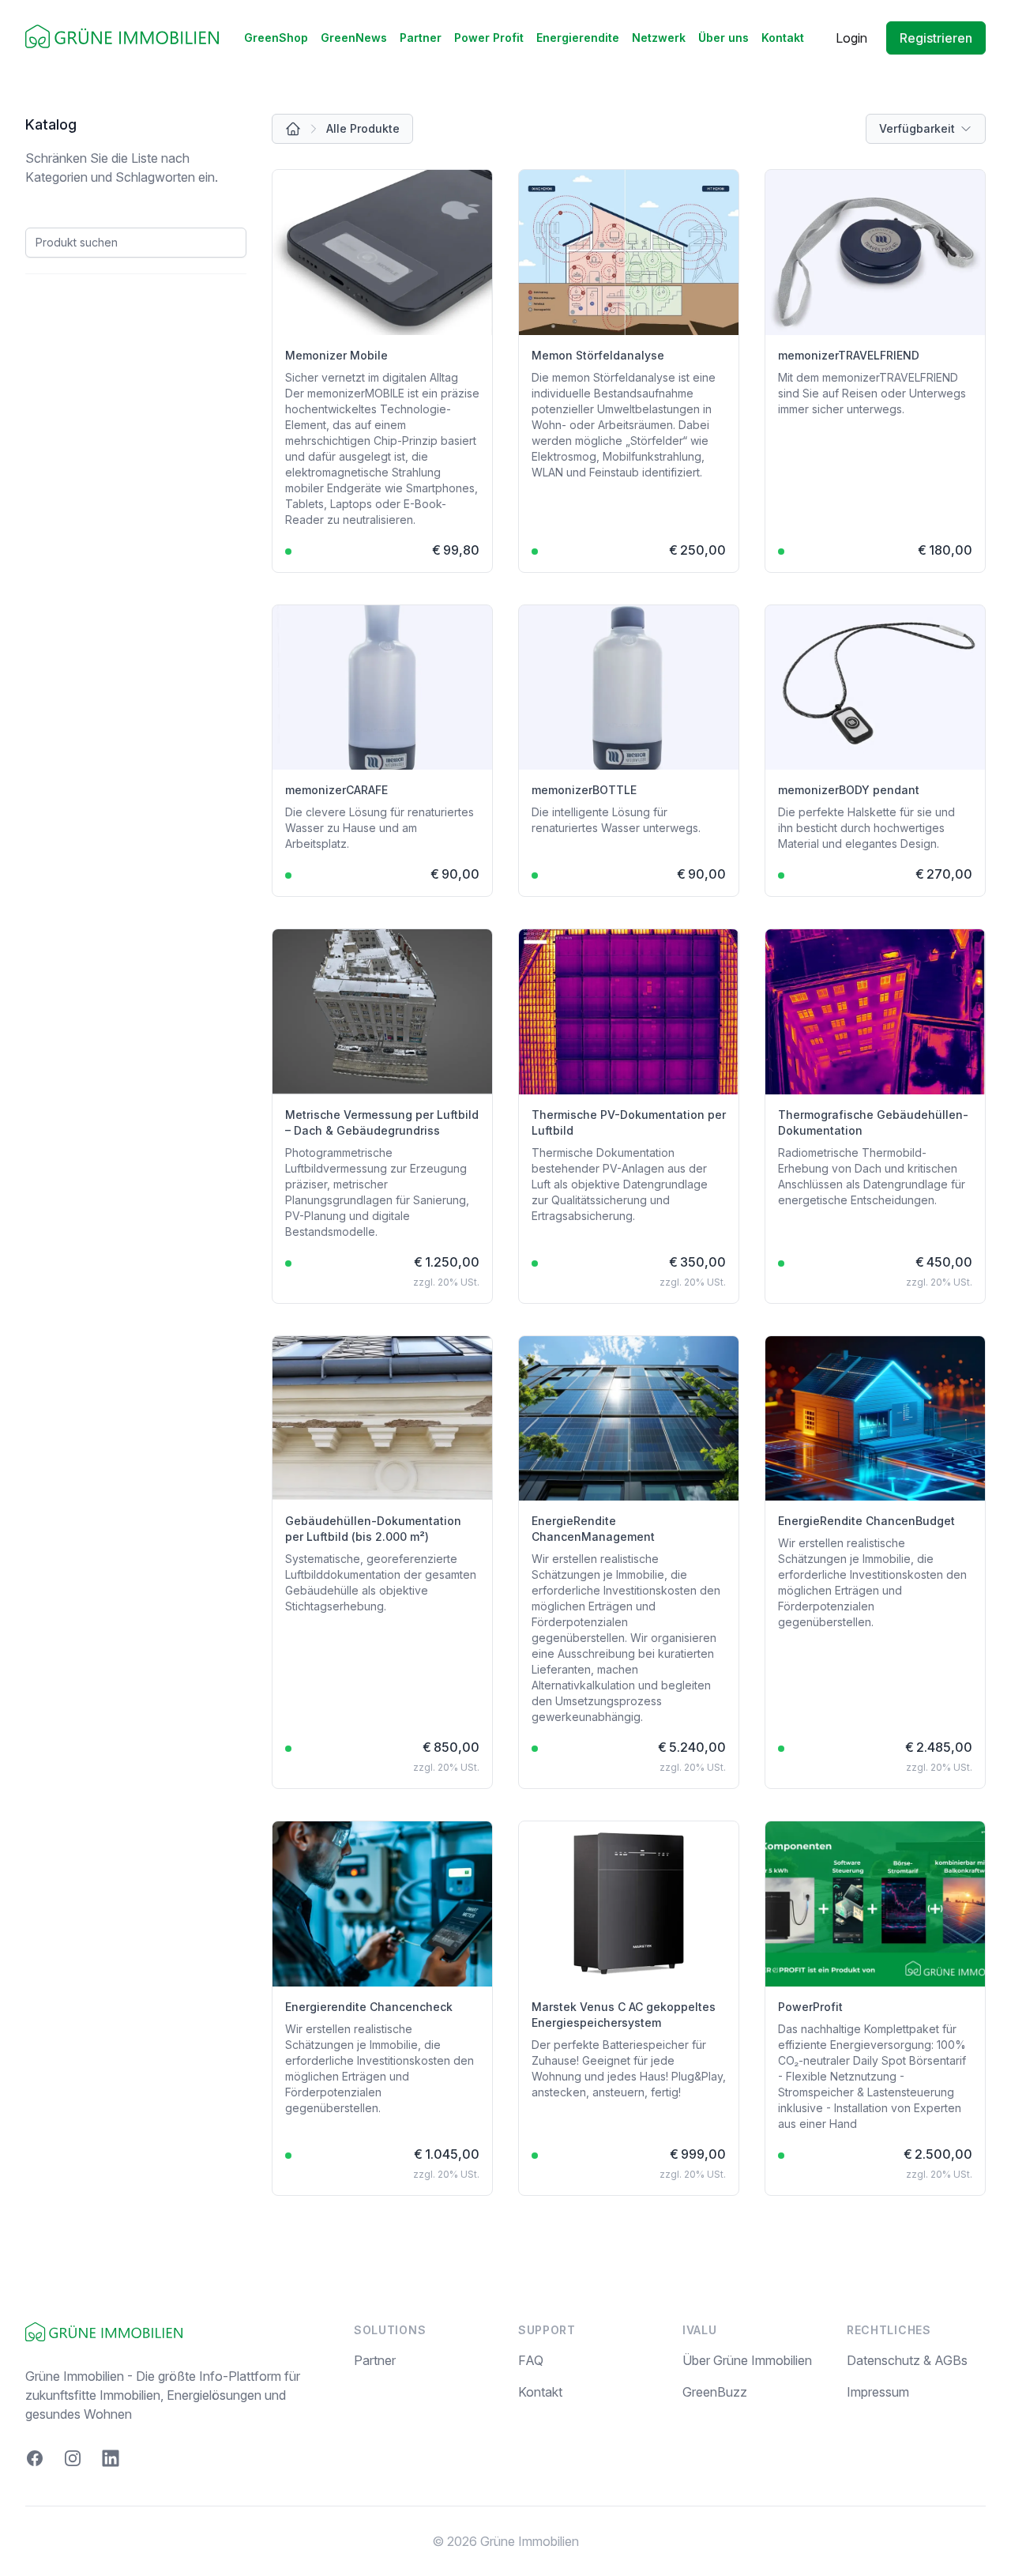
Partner (421, 38)
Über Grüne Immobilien (747, 2360)
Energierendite (578, 38)
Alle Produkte (363, 128)
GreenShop (276, 38)
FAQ (531, 2360)
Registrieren (936, 38)
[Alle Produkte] (293, 129)
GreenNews (354, 38)
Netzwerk (659, 38)
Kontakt (783, 38)
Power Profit (489, 38)
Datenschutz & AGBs (907, 2360)
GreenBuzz (715, 2392)
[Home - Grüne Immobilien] (122, 38)
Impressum (878, 2392)
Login (851, 38)
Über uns (723, 38)
